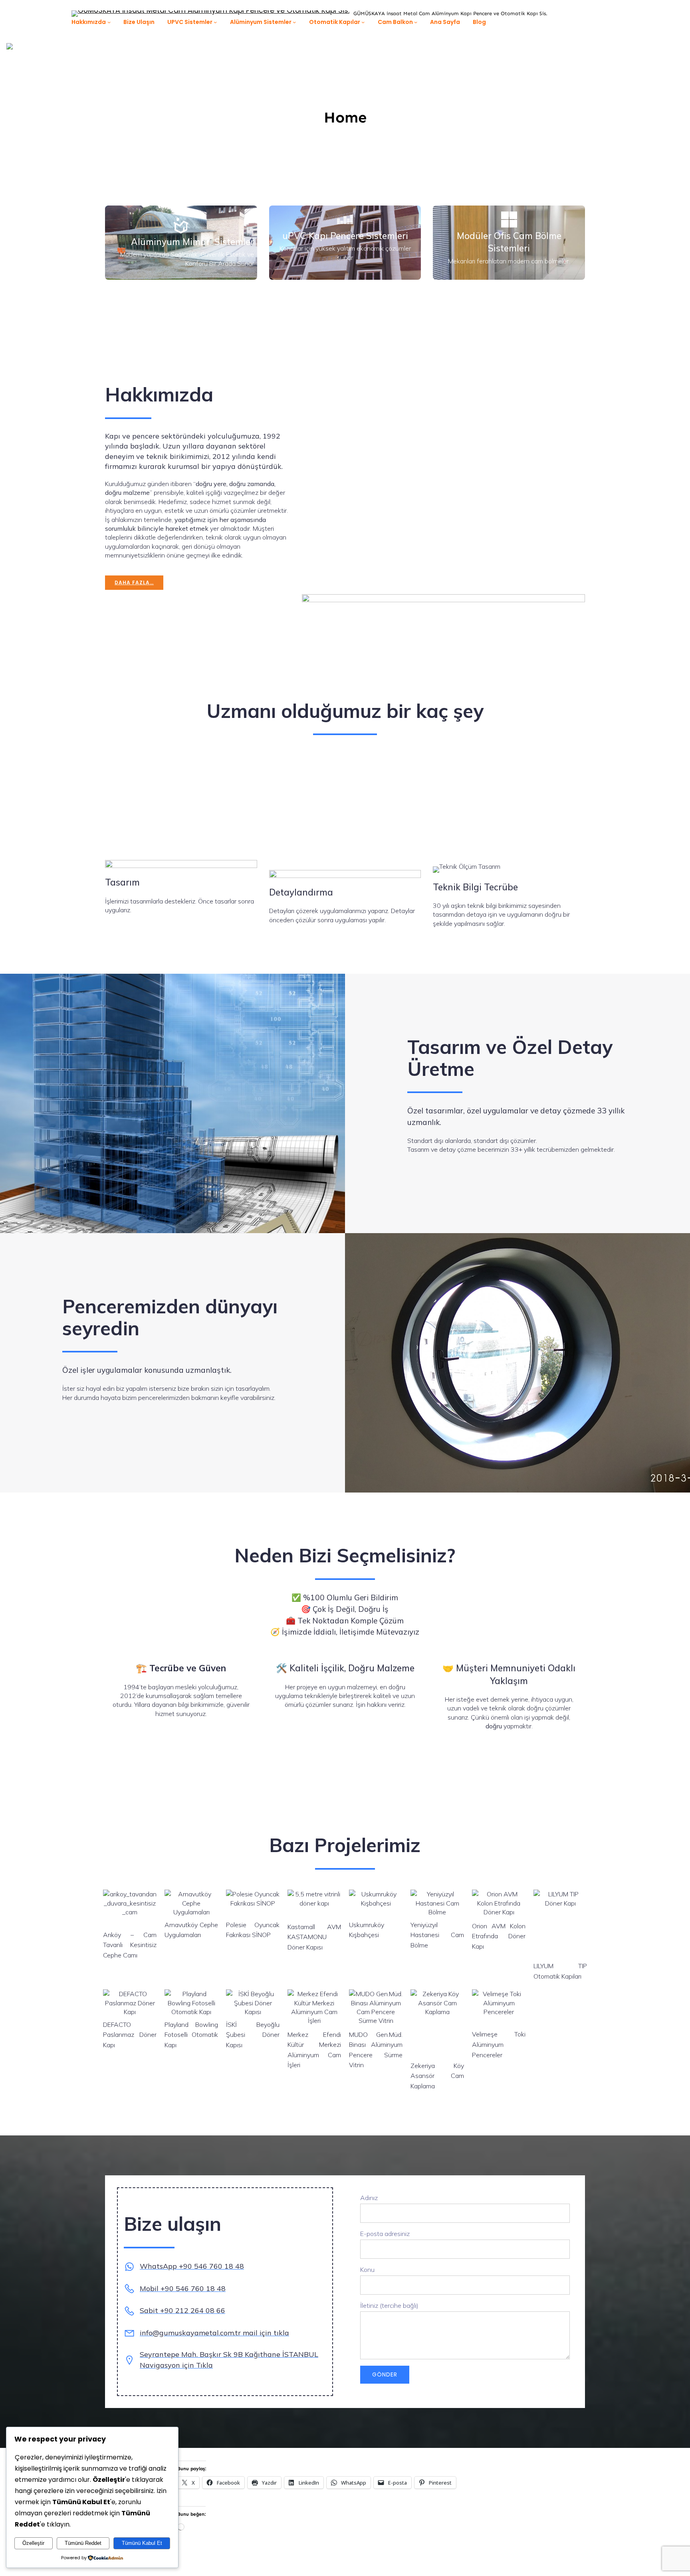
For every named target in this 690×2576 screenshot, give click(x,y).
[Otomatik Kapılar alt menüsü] (363, 22)
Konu (367, 2270)
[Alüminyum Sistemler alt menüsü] (294, 22)
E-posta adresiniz (385, 2234)
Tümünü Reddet (83, 2543)
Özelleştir (33, 2543)
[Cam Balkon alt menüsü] (416, 22)
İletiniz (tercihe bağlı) (389, 2305)
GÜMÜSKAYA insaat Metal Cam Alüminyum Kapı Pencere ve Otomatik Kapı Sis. (450, 13)
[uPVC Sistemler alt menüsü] (215, 22)
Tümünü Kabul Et (142, 2543)
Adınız (369, 2198)
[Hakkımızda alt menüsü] (109, 22)
